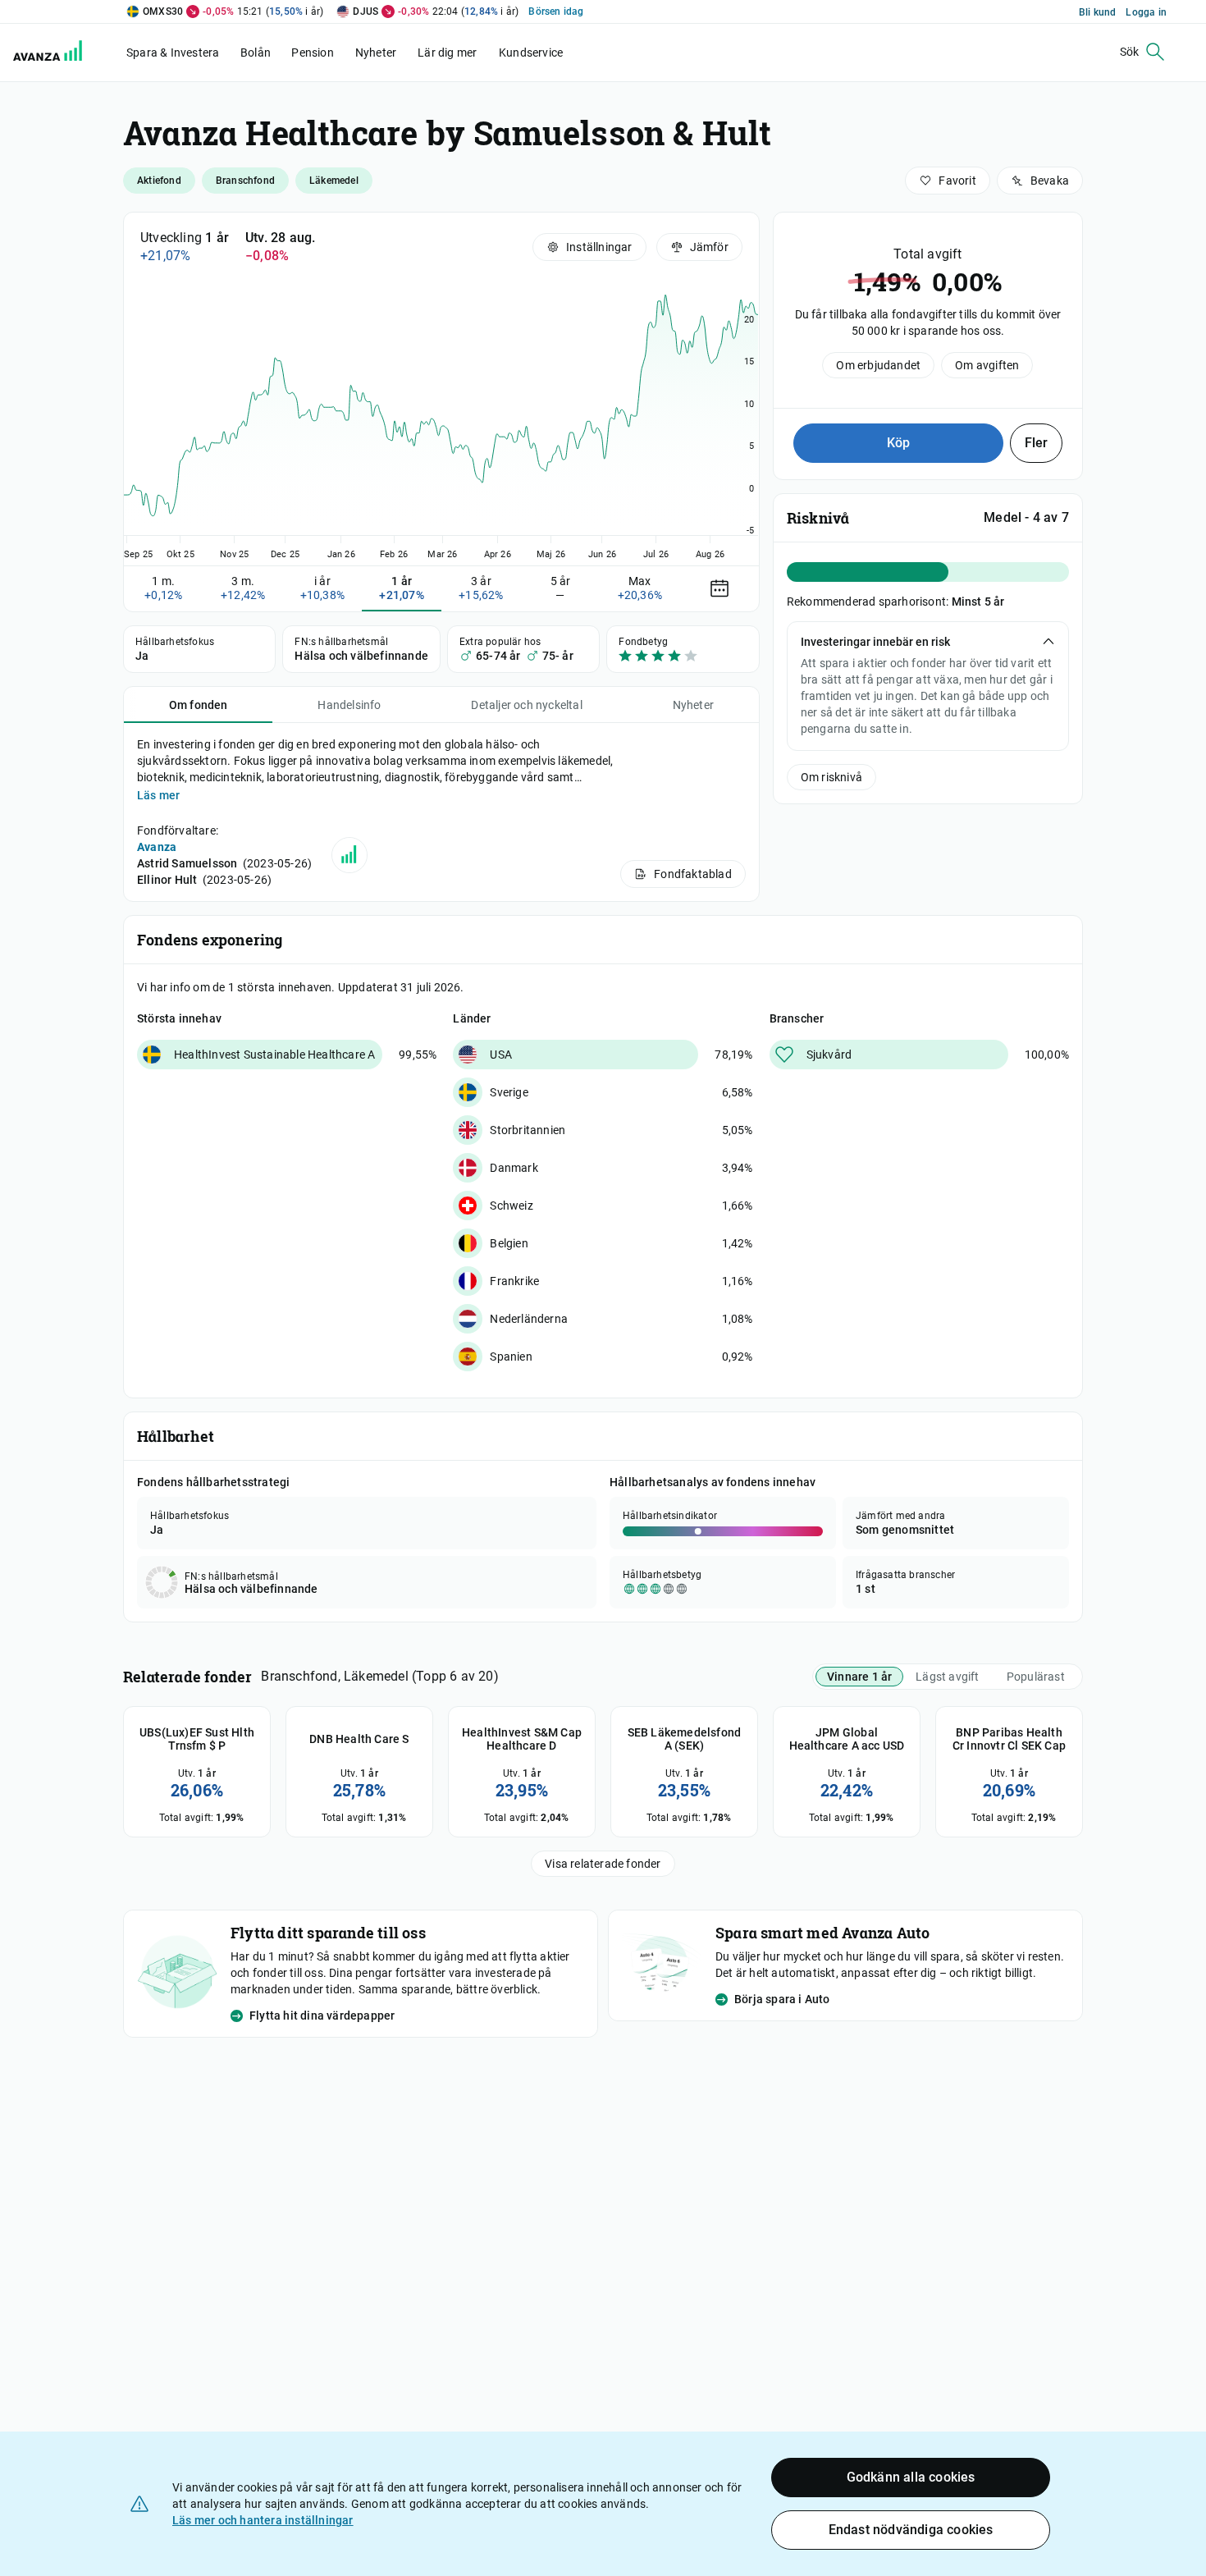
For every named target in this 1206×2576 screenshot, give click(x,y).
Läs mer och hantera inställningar (263, 2520)
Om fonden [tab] (199, 705)
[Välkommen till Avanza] (51, 53)
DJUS (365, 11)
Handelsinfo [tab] (349, 705)
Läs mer (158, 795)
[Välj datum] (719, 589)
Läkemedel (334, 181)
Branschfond (245, 181)
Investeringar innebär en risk (875, 642)
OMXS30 (163, 11)
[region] (441, 420)
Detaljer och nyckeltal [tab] (526, 705)
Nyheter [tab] (693, 705)
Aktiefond (159, 181)
